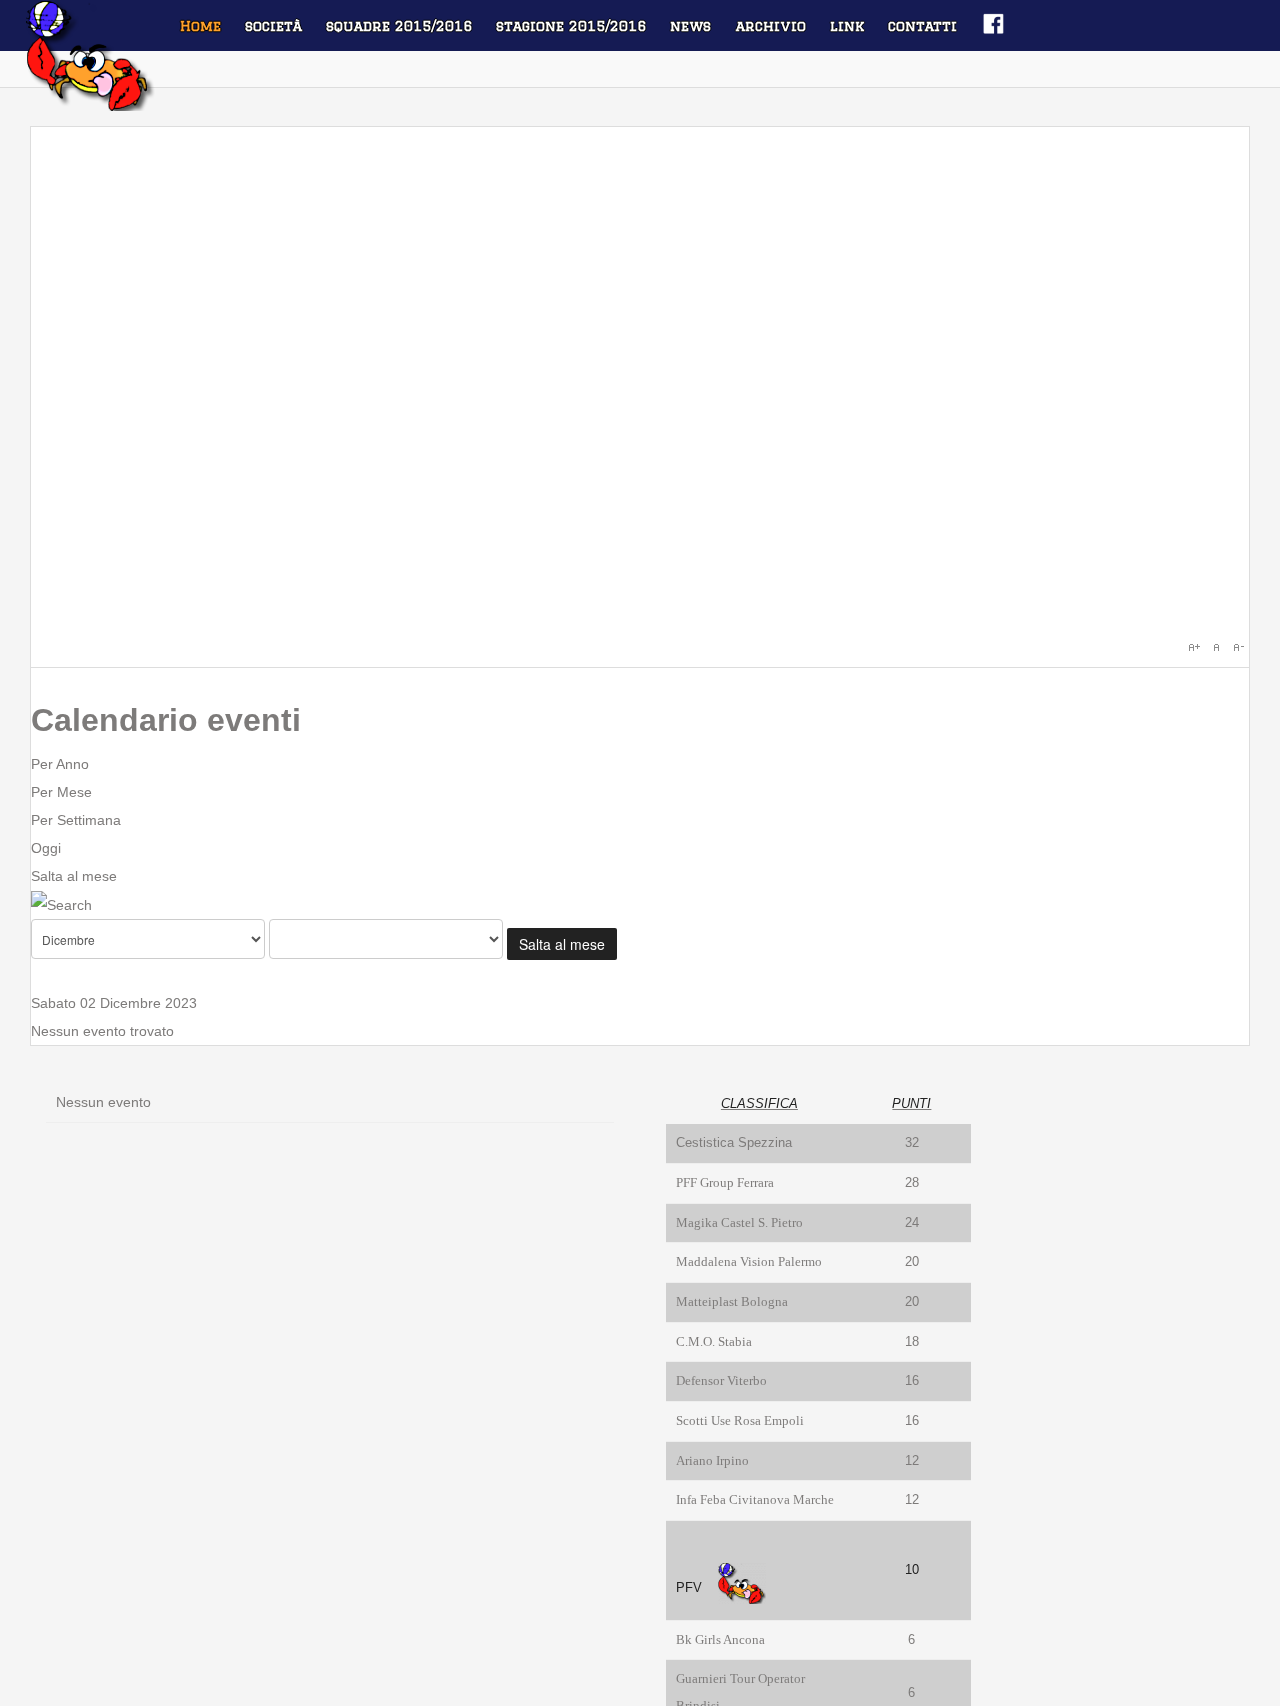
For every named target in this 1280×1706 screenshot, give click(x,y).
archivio (770, 26)
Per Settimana (76, 820)
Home (200, 26)
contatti (922, 26)
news (690, 26)
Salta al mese (74, 876)
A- (1238, 647)
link (847, 26)
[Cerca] (61, 904)
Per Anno (60, 764)
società (273, 26)
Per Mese (61, 792)
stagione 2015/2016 (571, 26)
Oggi (46, 848)
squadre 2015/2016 (399, 26)
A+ (1194, 647)
